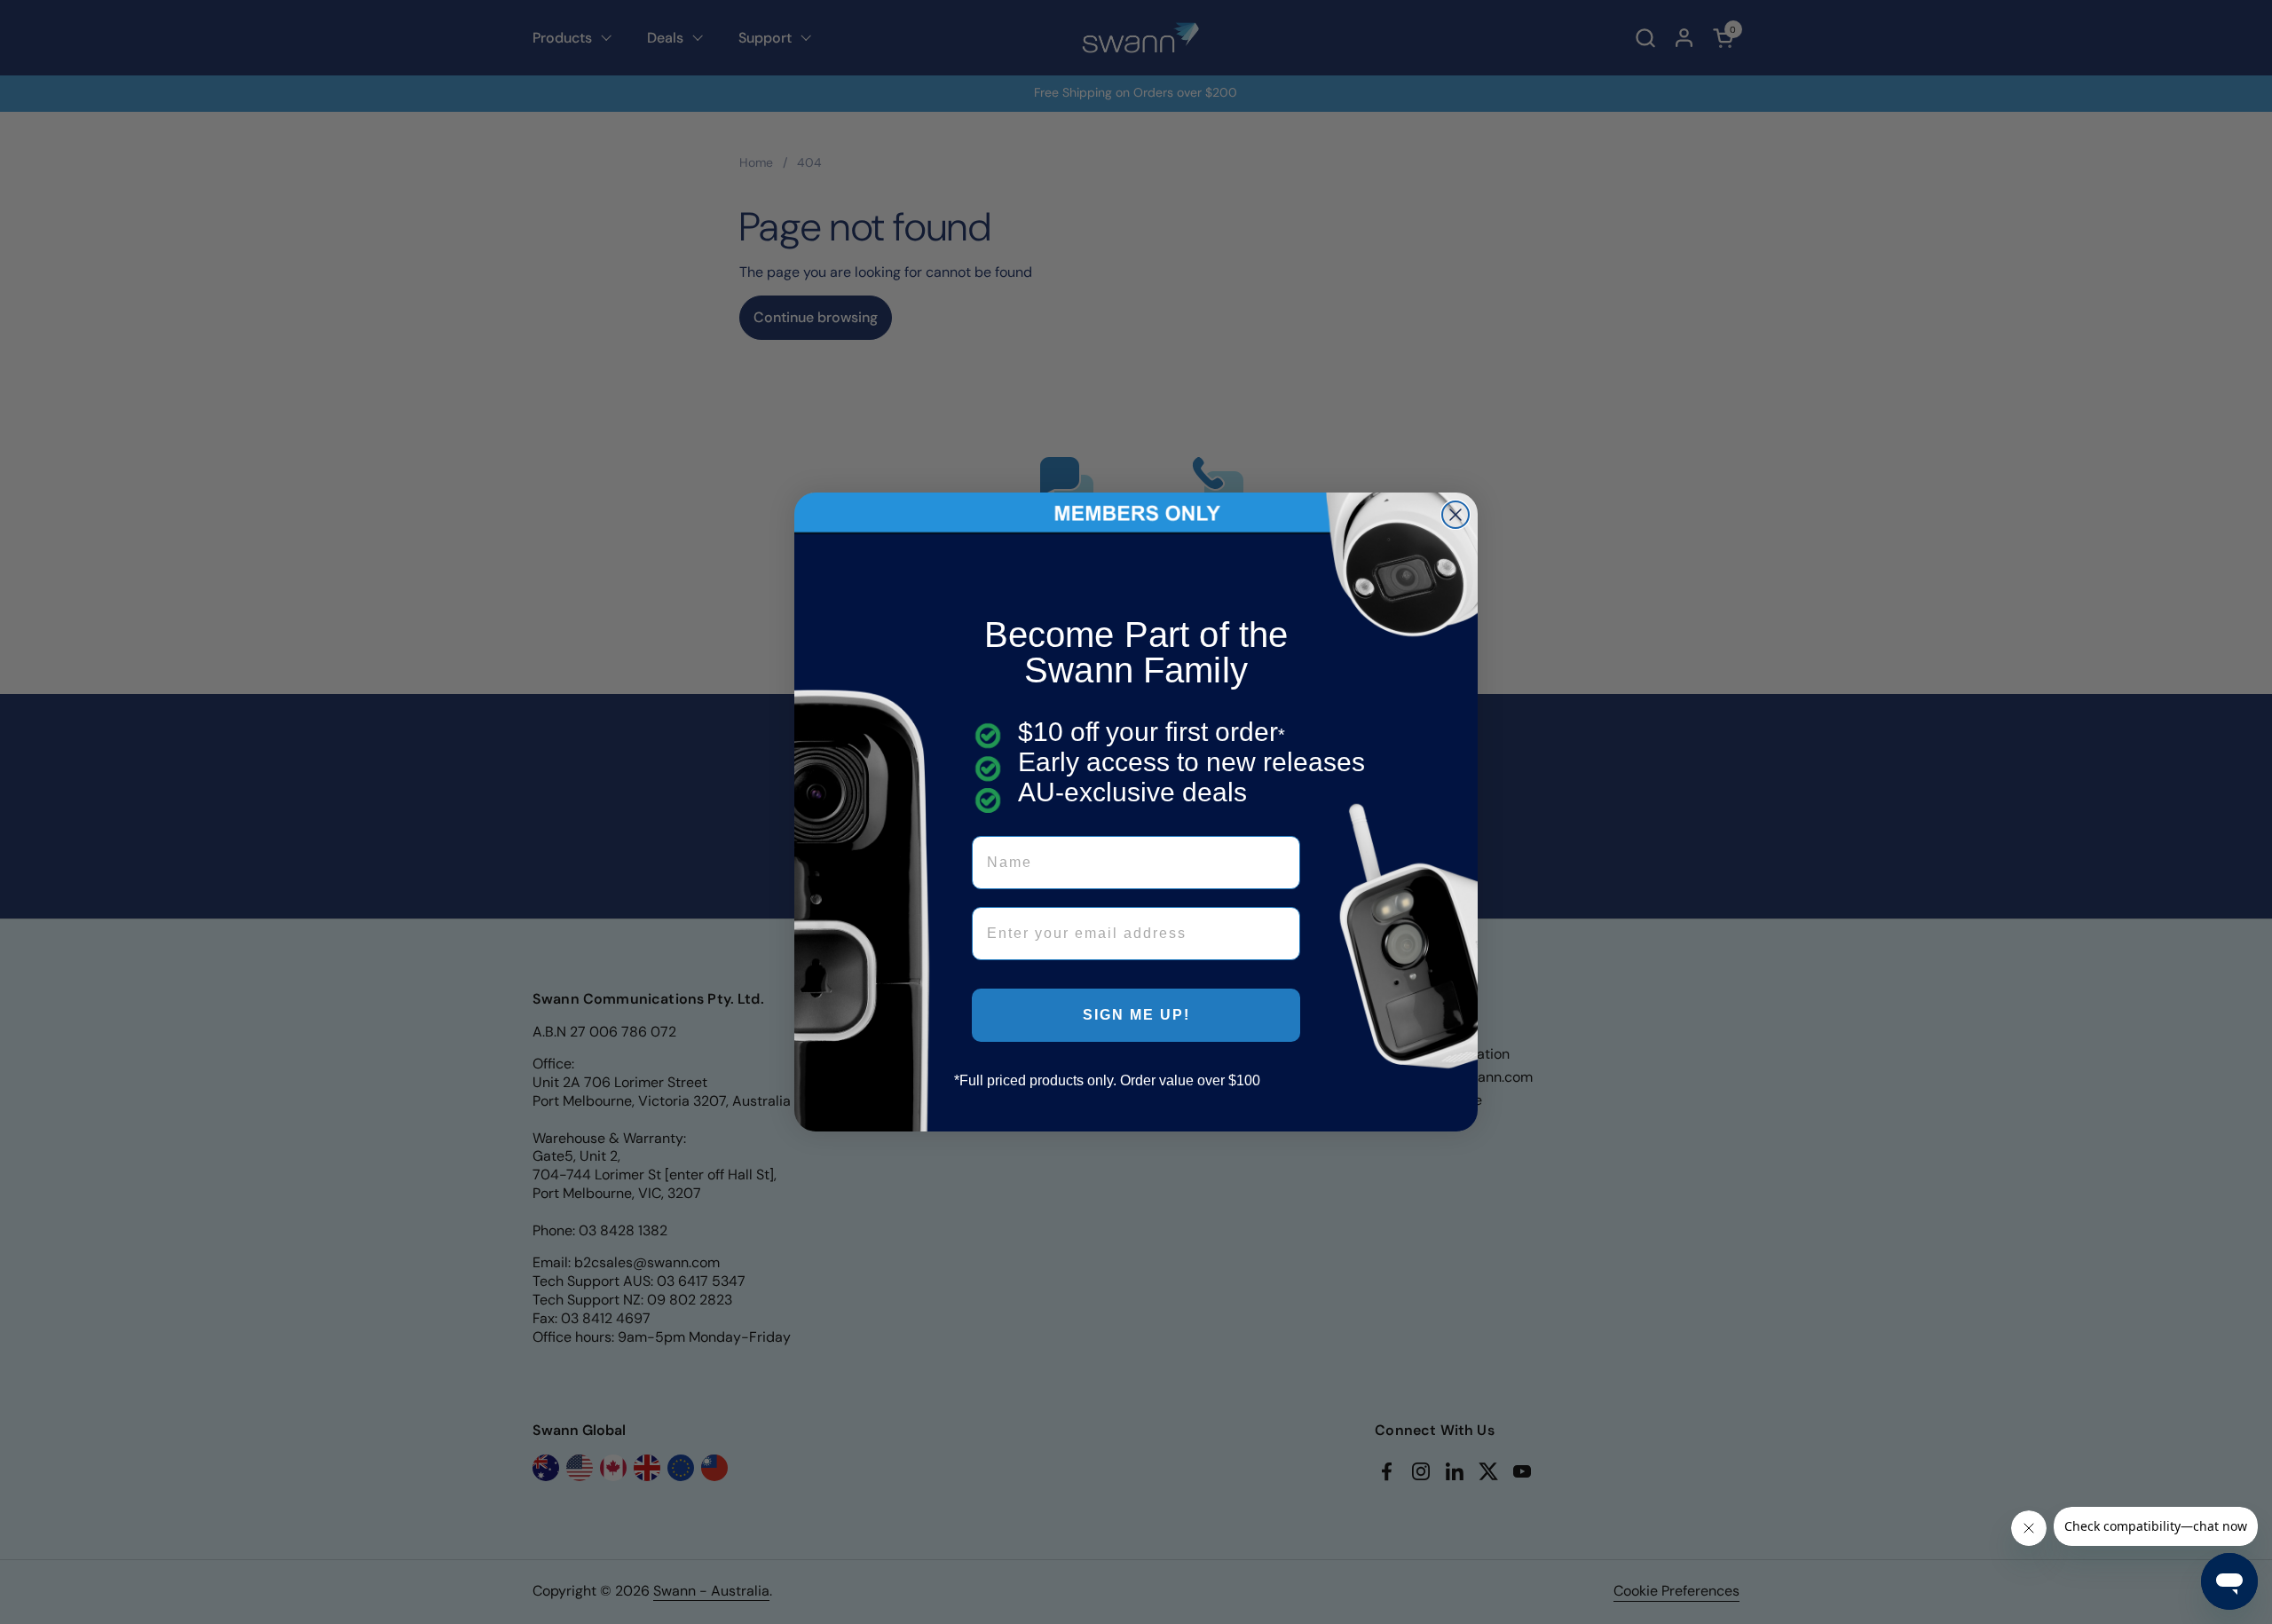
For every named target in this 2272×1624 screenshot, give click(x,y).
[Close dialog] (1455, 515)
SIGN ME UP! (1136, 1015)
